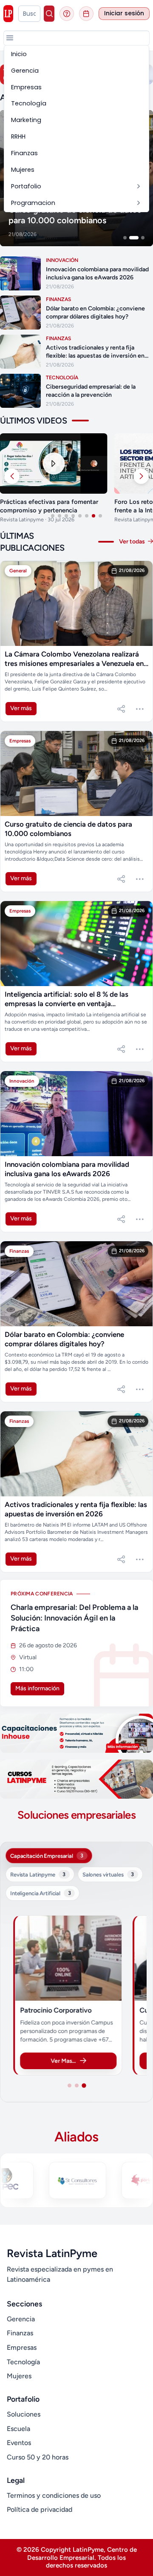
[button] (10, 38)
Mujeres (19, 2376)
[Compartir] (121, 709)
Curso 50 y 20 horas (38, 2457)
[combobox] (30, 14)
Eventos (19, 2443)
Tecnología (23, 2362)
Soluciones (24, 2414)
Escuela (18, 2429)
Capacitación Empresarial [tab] (47, 1856)
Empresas (22, 2347)
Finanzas (20, 2333)
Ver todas (133, 542)
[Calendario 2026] (86, 14)
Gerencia (21, 2319)
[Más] (140, 709)
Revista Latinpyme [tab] (38, 1874)
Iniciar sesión (124, 13)
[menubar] (76, 129)
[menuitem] (76, 54)
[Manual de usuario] (67, 14)
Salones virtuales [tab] (108, 1874)
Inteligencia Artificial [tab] (40, 1893)
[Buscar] (49, 14)
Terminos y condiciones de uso (54, 2495)
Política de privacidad (40, 2509)
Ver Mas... (63, 2061)
